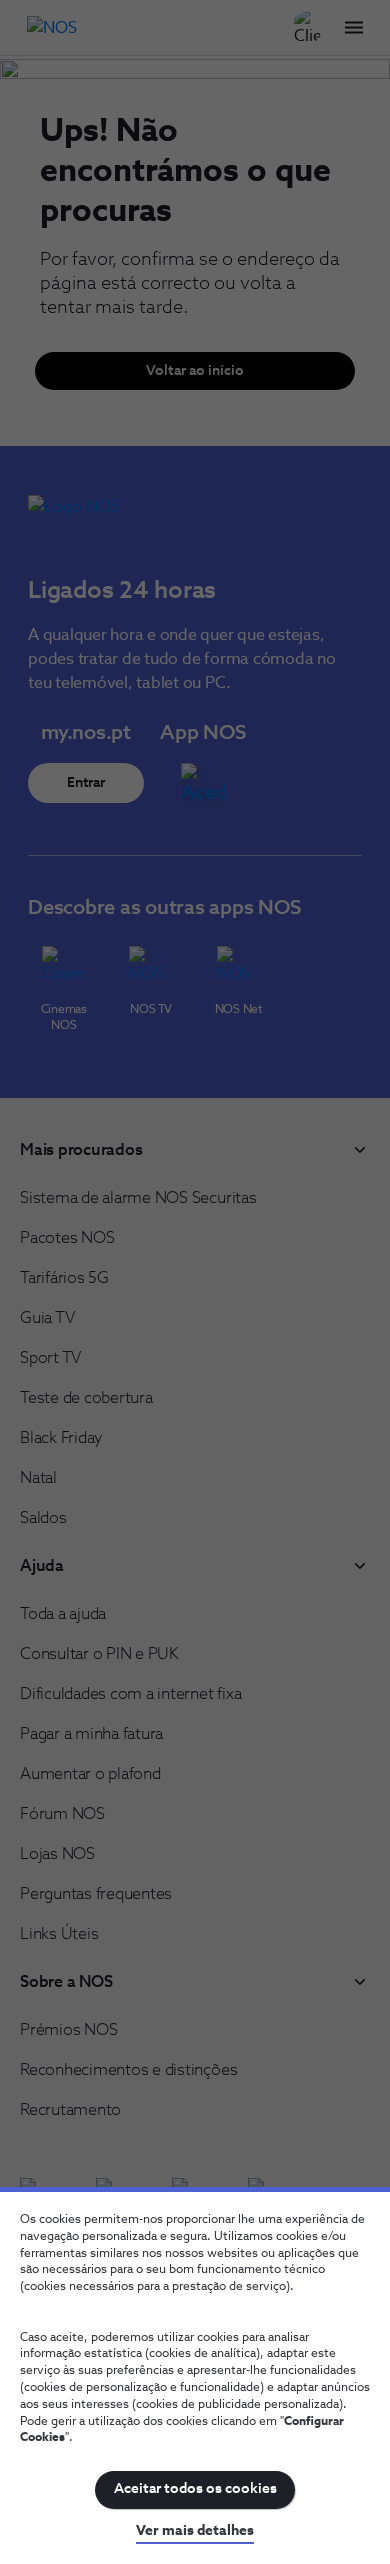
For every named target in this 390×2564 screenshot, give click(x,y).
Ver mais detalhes (195, 2531)
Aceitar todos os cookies (195, 2489)
